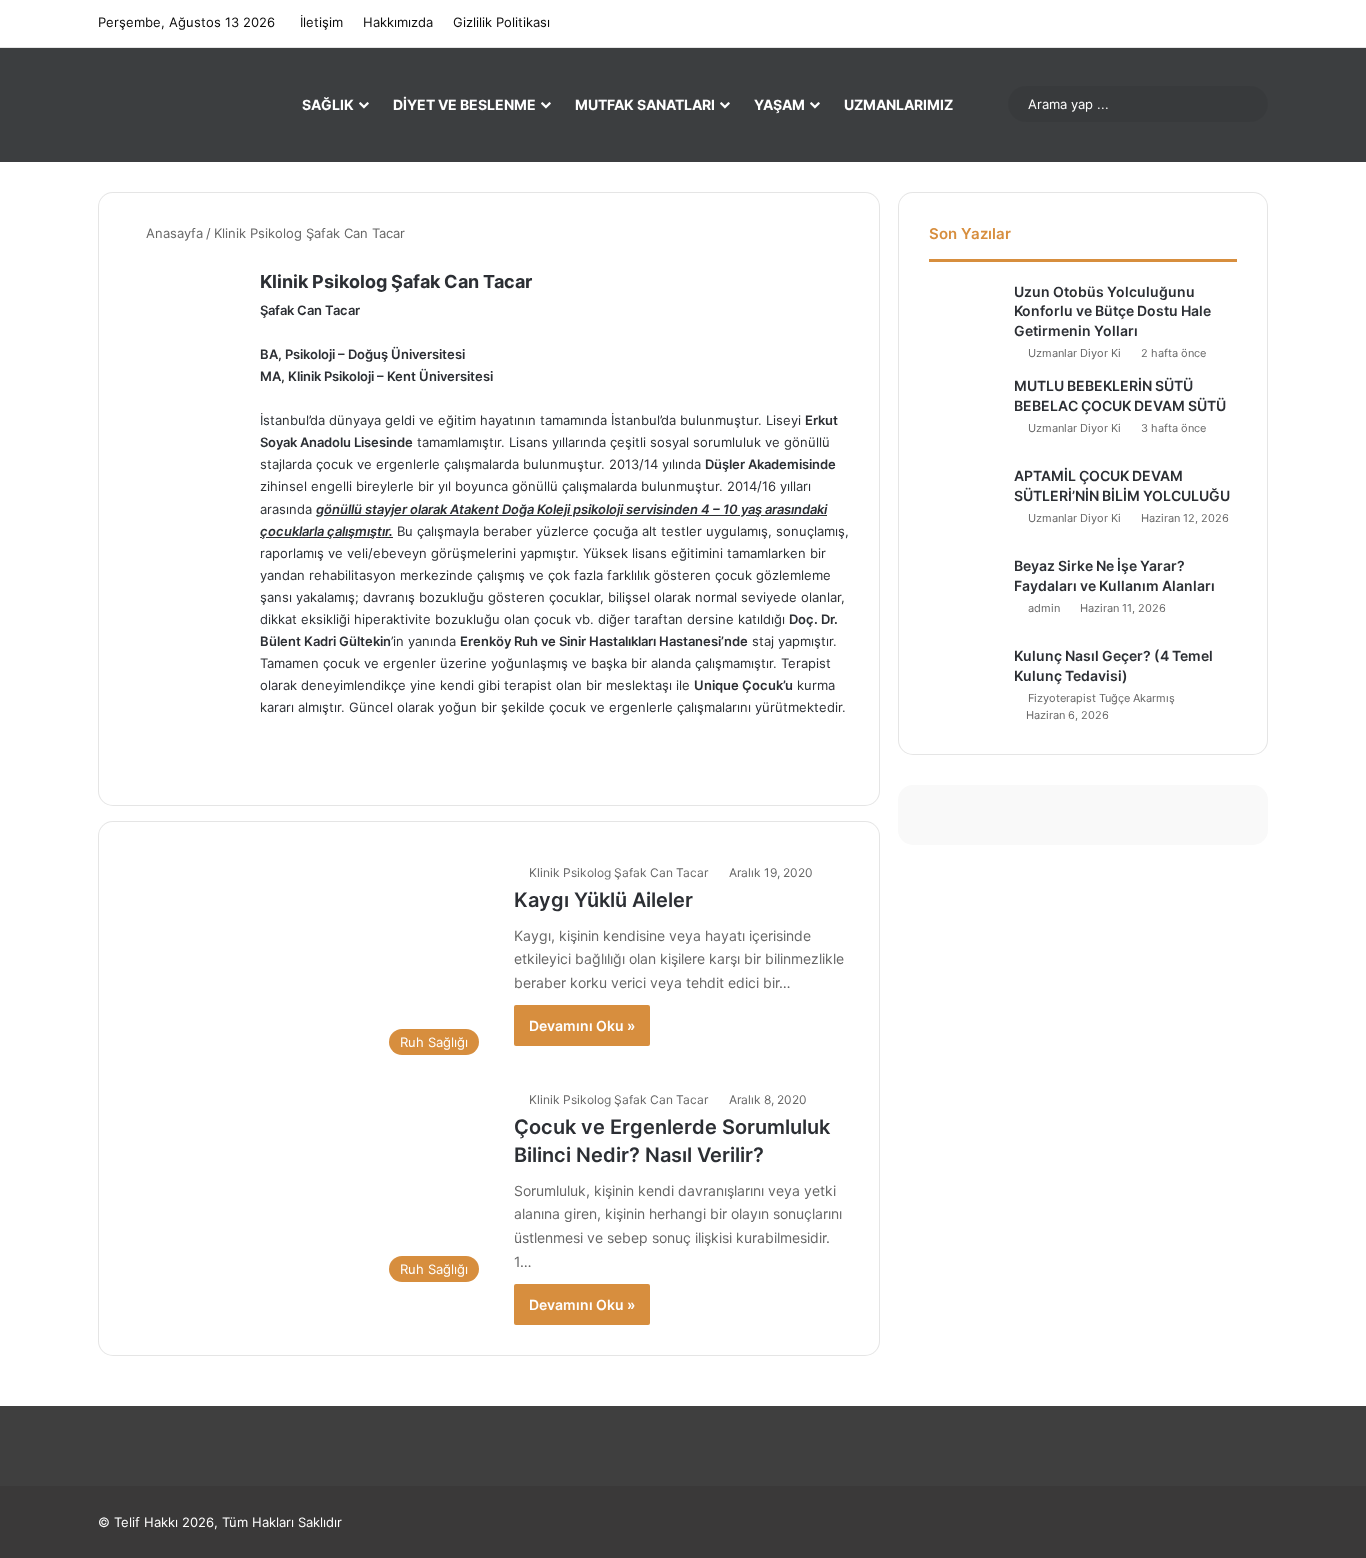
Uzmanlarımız (898, 104)
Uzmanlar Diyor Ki (1074, 353)
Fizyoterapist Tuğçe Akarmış (1101, 698)
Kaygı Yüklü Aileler (603, 900)
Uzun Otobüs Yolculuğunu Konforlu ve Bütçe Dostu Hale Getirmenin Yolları (1112, 311)
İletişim (321, 22)
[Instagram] (272, 763)
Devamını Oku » (582, 1025)
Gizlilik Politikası (501, 22)
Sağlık (328, 104)
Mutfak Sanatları (645, 104)
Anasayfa (172, 233)
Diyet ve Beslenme (464, 104)
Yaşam (779, 104)
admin (1044, 608)
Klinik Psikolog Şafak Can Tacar (396, 281)
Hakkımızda (398, 22)
